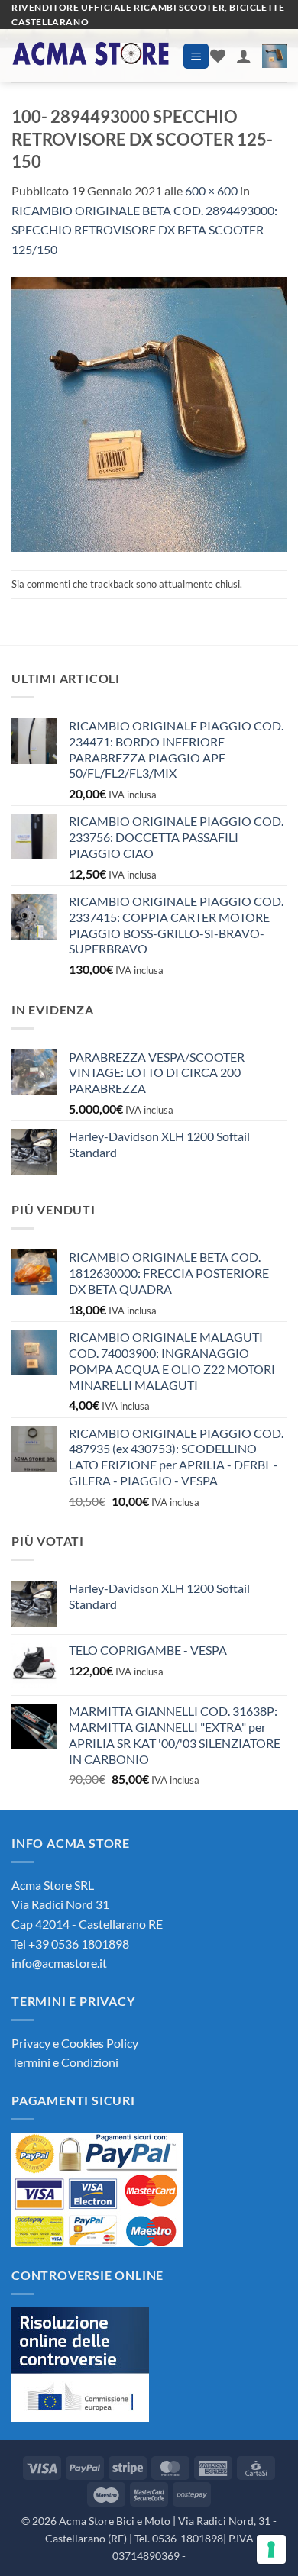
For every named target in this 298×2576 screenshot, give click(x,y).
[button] (196, 56)
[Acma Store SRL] (91, 56)
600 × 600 (211, 190)
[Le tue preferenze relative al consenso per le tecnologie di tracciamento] (271, 2549)
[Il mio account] (244, 56)
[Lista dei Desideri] (218, 56)
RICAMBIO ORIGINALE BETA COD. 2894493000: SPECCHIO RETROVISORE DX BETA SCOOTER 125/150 (144, 230)
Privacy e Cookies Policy (75, 2043)
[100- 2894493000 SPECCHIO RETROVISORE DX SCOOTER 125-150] (149, 413)
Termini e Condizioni (65, 2062)
